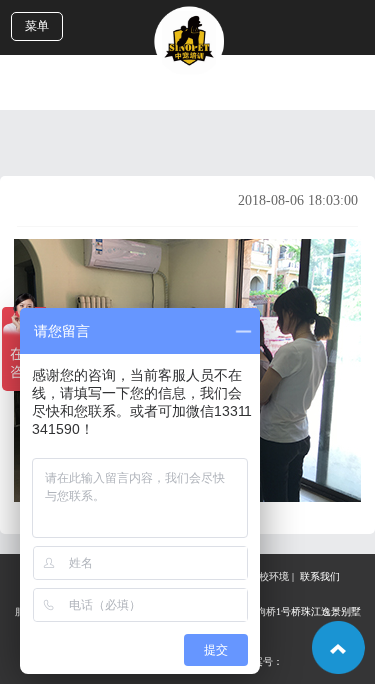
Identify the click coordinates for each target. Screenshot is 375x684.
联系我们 (320, 576)
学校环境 (269, 576)
